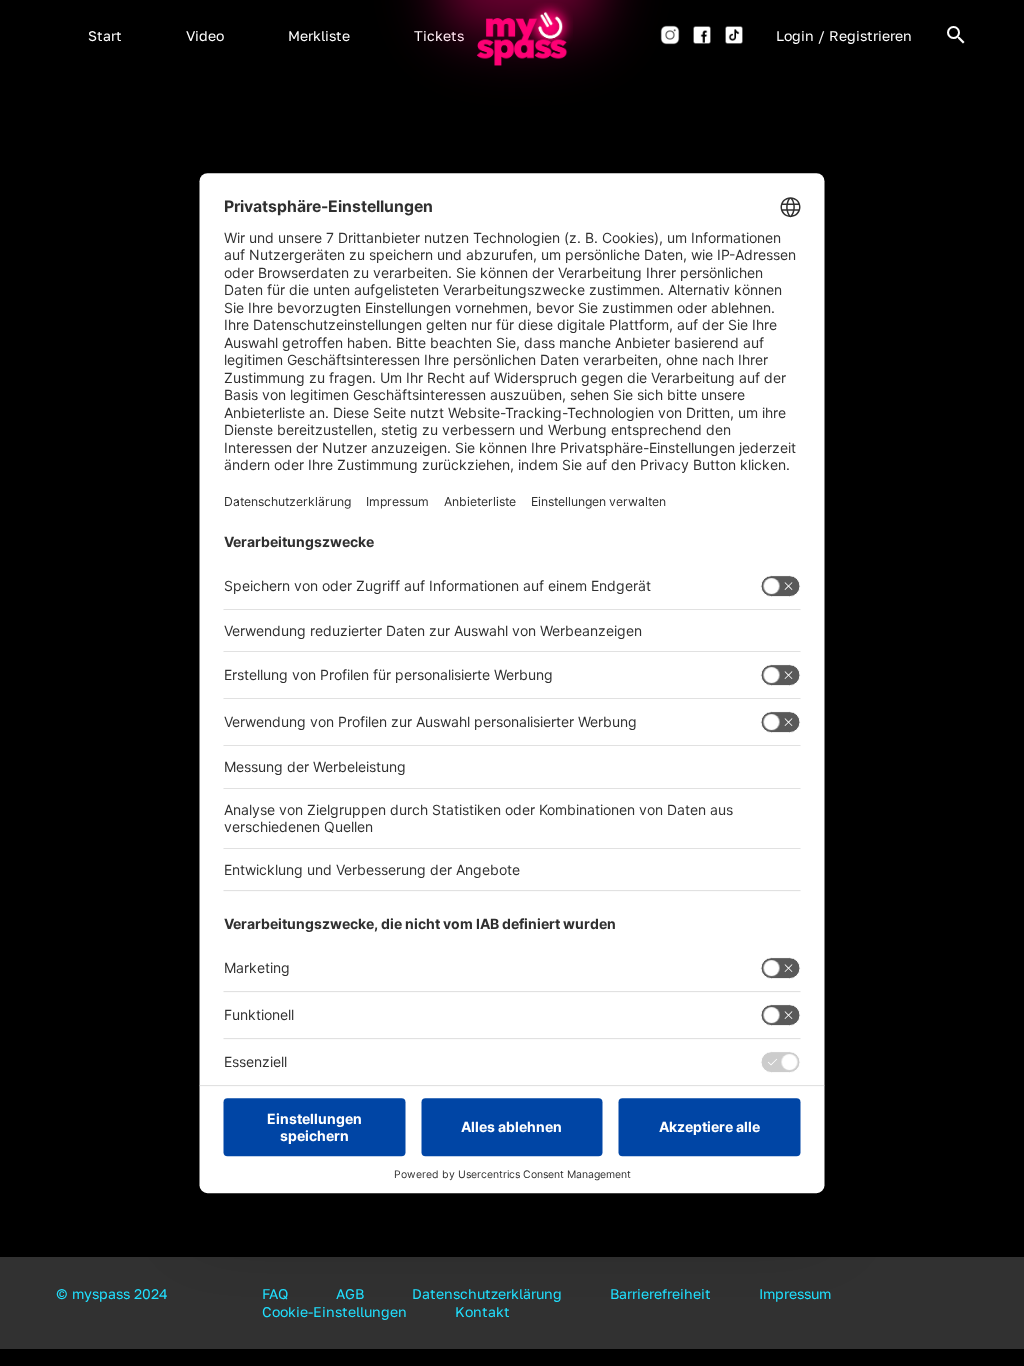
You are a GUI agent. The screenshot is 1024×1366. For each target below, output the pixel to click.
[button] (105, 35)
